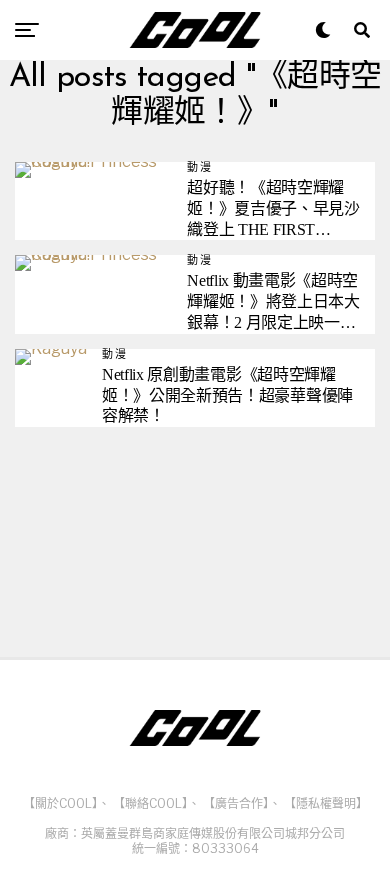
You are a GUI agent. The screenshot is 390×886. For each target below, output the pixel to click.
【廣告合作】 (236, 803)
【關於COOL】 (60, 803)
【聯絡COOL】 (150, 803)
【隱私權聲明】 (326, 803)
